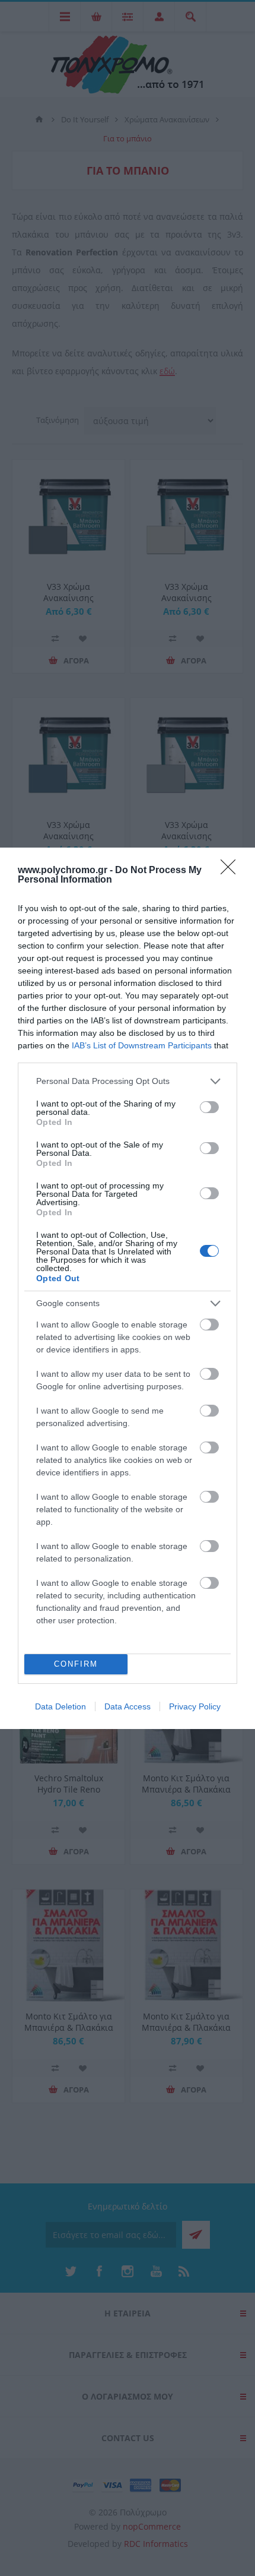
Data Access (128, 1706)
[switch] (209, 1107)
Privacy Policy (195, 1706)
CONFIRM (76, 1664)
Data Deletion (60, 1706)
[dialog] (128, 1288)
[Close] (232, 871)
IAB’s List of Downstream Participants (142, 1045)
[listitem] (128, 1081)
